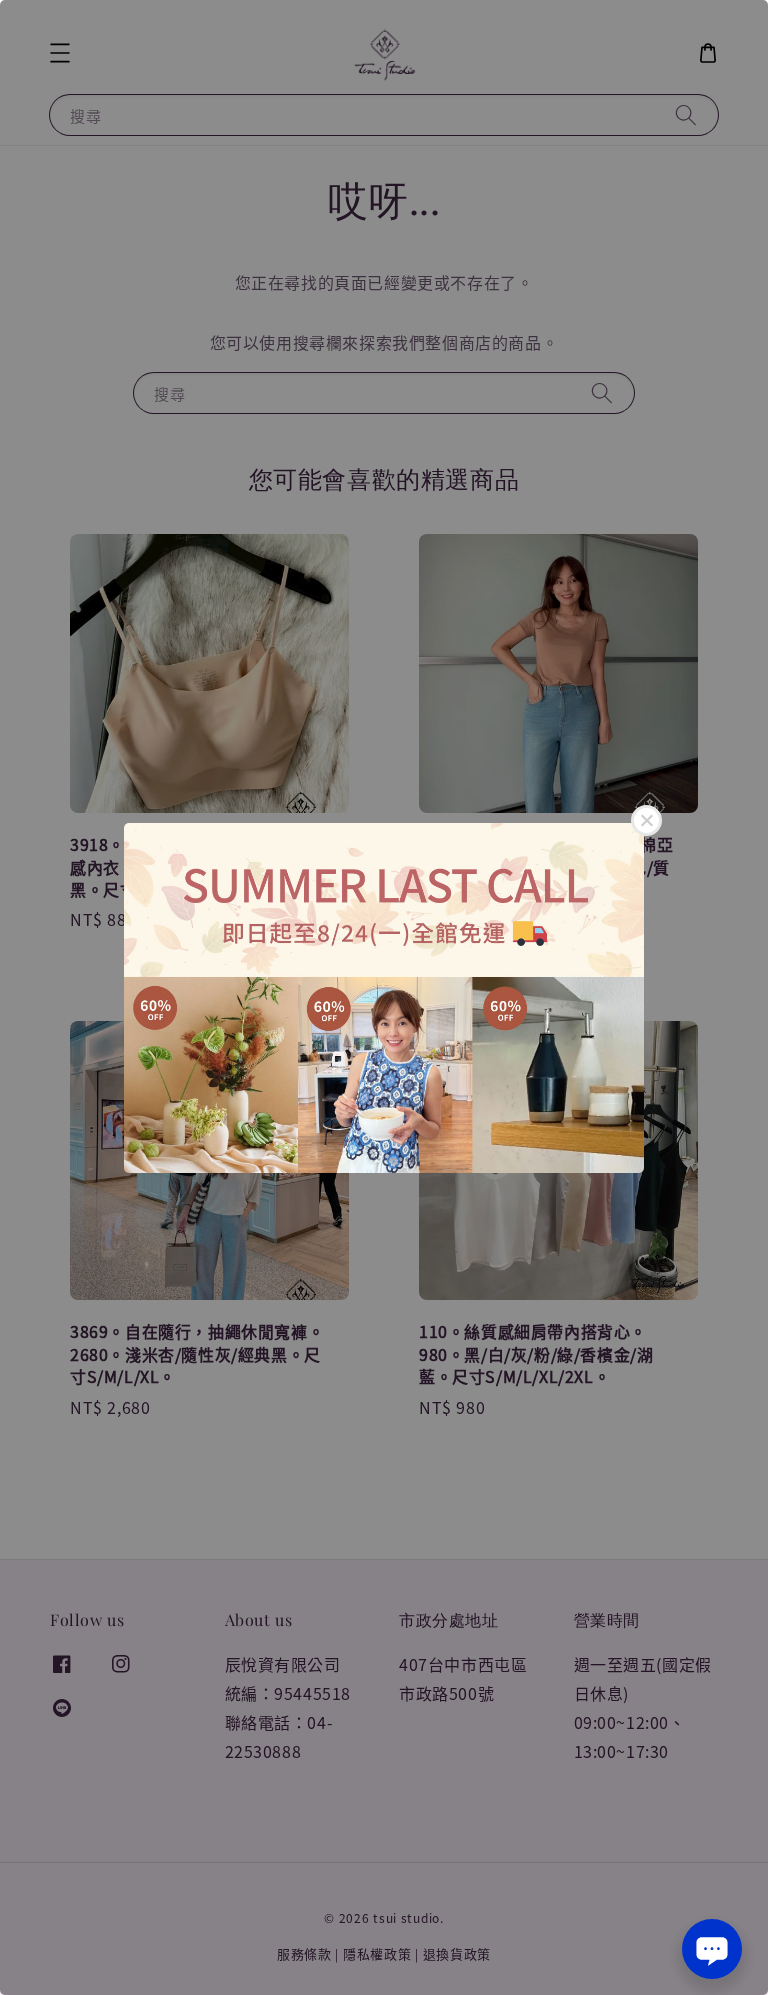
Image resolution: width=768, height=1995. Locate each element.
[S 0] (384, 997)
